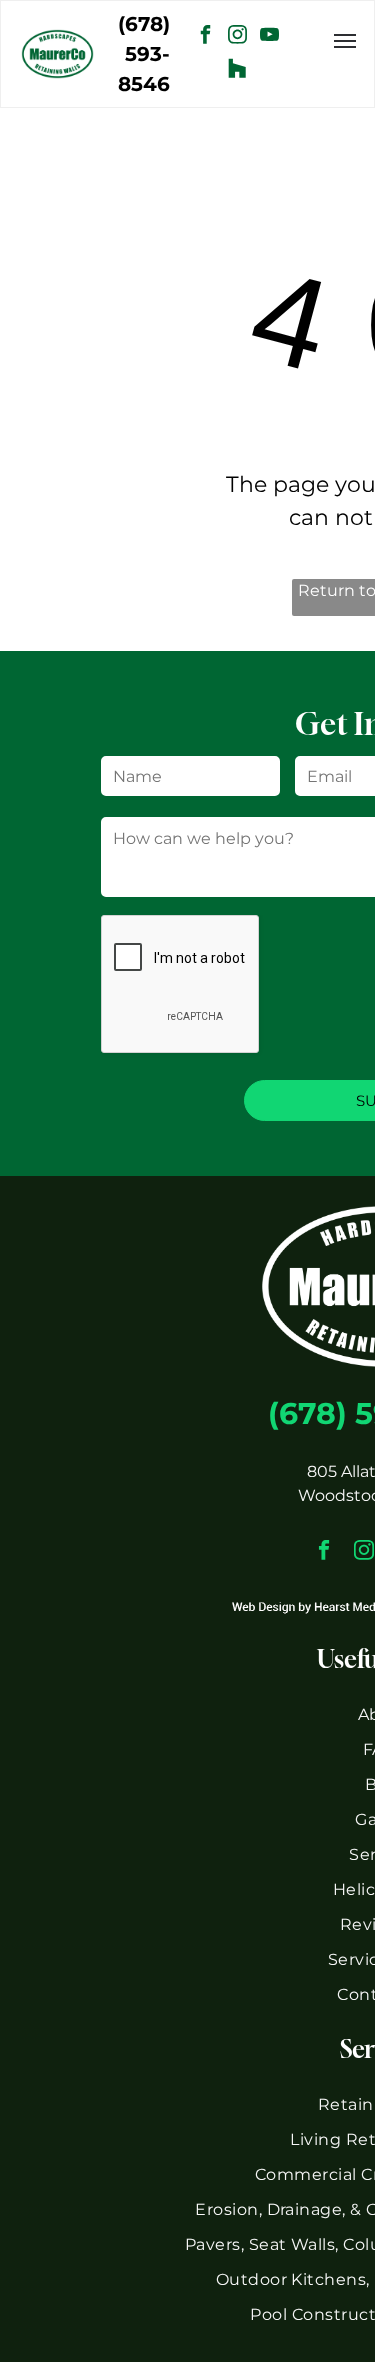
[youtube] (269, 37)
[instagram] (237, 37)
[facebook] (205, 37)
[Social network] (237, 70)
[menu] (345, 41)
